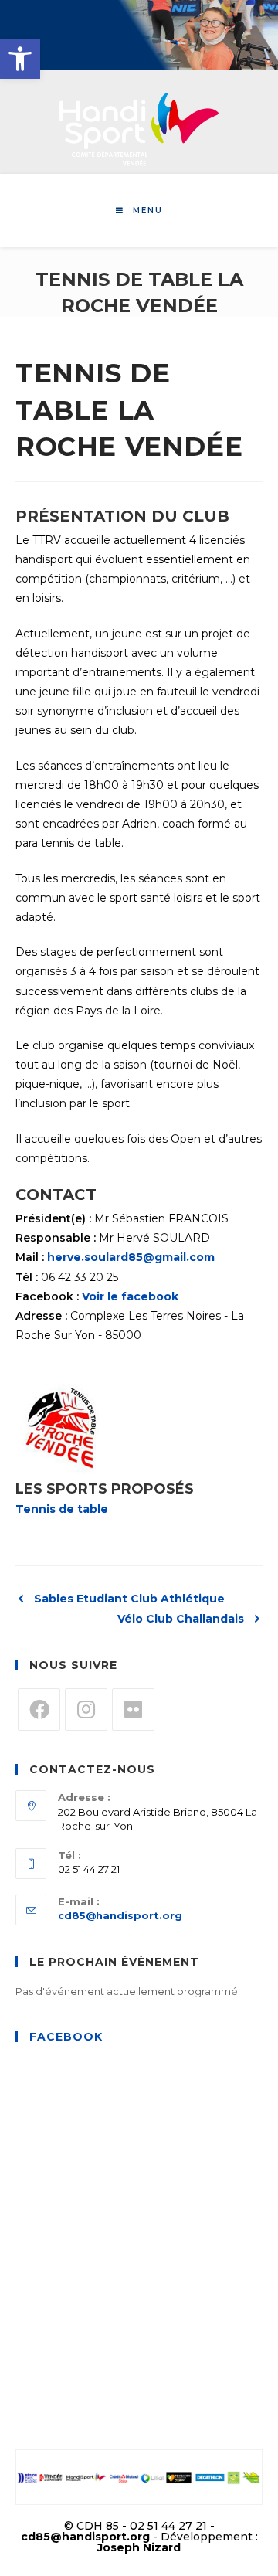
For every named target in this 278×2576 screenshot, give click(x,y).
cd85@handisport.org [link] (120, 1915)
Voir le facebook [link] (130, 1296)
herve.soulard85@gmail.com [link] (131, 1257)
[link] (20, 59)
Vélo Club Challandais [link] (181, 1619)
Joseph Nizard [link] (139, 2547)
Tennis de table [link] (62, 1509)
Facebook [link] (66, 2037)
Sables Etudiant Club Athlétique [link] (129, 1599)
